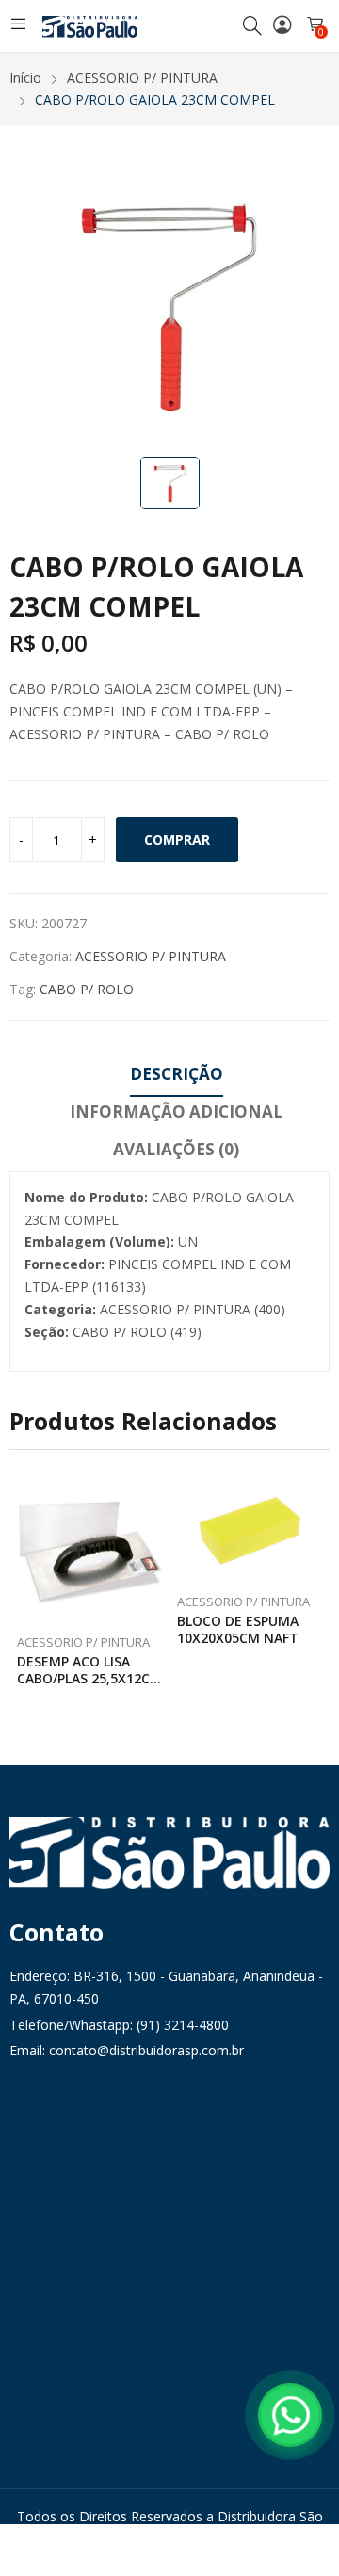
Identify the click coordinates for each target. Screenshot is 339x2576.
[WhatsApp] (290, 2415)
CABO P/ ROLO (87, 989)
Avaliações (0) (176, 1149)
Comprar (177, 839)
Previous (24, 1586)
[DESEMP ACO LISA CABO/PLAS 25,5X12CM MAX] (90, 1551)
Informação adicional (176, 1111)
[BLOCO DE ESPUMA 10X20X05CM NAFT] (250, 1531)
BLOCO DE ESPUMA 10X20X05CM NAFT (238, 1629)
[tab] (177, 1077)
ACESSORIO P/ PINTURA (151, 956)
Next (315, 1586)
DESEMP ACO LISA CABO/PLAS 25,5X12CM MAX (89, 1678)
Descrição (177, 1074)
